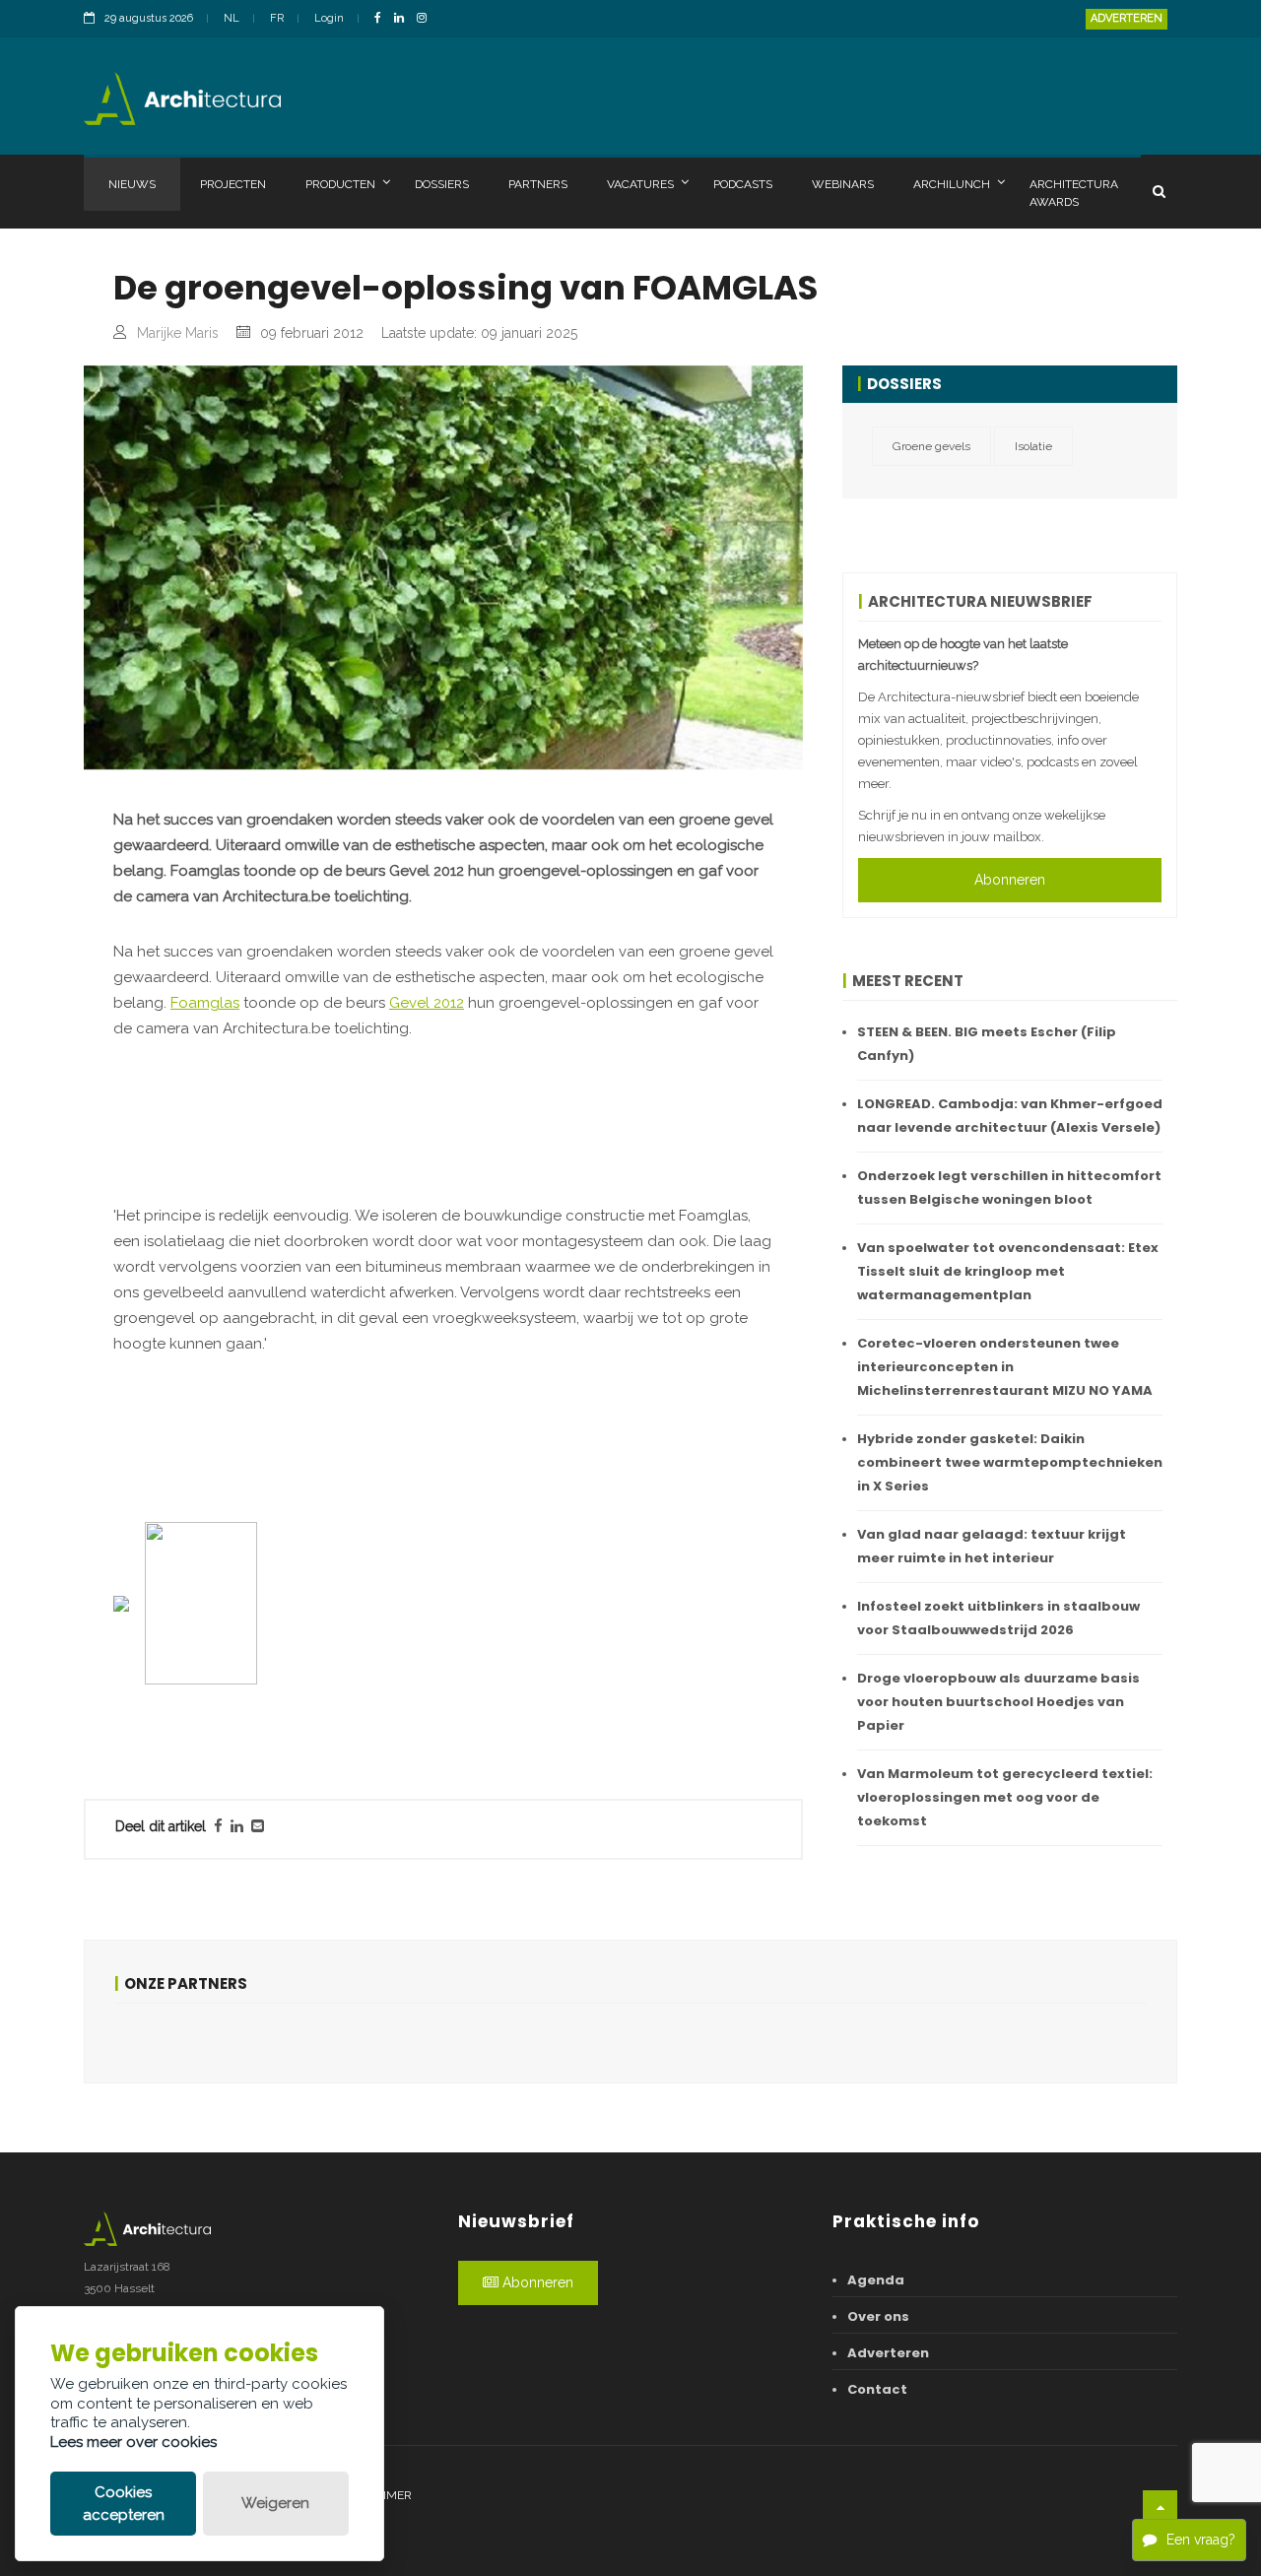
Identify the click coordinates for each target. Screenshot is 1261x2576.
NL (232, 18)
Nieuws (132, 184)
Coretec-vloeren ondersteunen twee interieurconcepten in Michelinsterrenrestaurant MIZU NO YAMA (1005, 1367)
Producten (340, 184)
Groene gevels (931, 446)
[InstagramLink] (427, 19)
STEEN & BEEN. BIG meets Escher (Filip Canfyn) (987, 1044)
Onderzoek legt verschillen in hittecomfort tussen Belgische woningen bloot (1009, 1188)
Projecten (233, 184)
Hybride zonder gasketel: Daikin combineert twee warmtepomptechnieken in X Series (1010, 1462)
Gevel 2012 (427, 1003)
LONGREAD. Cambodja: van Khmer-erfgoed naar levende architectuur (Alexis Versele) (1010, 1116)
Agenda (876, 2280)
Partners (538, 184)
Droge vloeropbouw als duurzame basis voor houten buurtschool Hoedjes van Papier (998, 1702)
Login (329, 18)
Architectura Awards (1074, 193)
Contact (877, 2389)
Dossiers (442, 184)
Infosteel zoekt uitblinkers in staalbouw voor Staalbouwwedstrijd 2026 (998, 1618)
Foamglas (205, 1003)
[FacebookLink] (383, 19)
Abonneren (1010, 880)
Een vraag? (1201, 2540)
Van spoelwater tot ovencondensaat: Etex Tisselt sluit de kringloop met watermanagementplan (1008, 1271)
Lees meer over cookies (133, 2442)
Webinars (843, 184)
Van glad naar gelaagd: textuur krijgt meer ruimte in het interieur (992, 1546)
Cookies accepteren (124, 2504)
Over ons (878, 2316)
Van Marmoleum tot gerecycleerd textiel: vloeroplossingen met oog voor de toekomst (1005, 1797)
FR (277, 18)
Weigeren (275, 2503)
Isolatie (1033, 446)
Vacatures (640, 184)
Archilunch (952, 184)
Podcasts (743, 184)
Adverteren (1127, 18)
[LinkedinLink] (404, 19)
